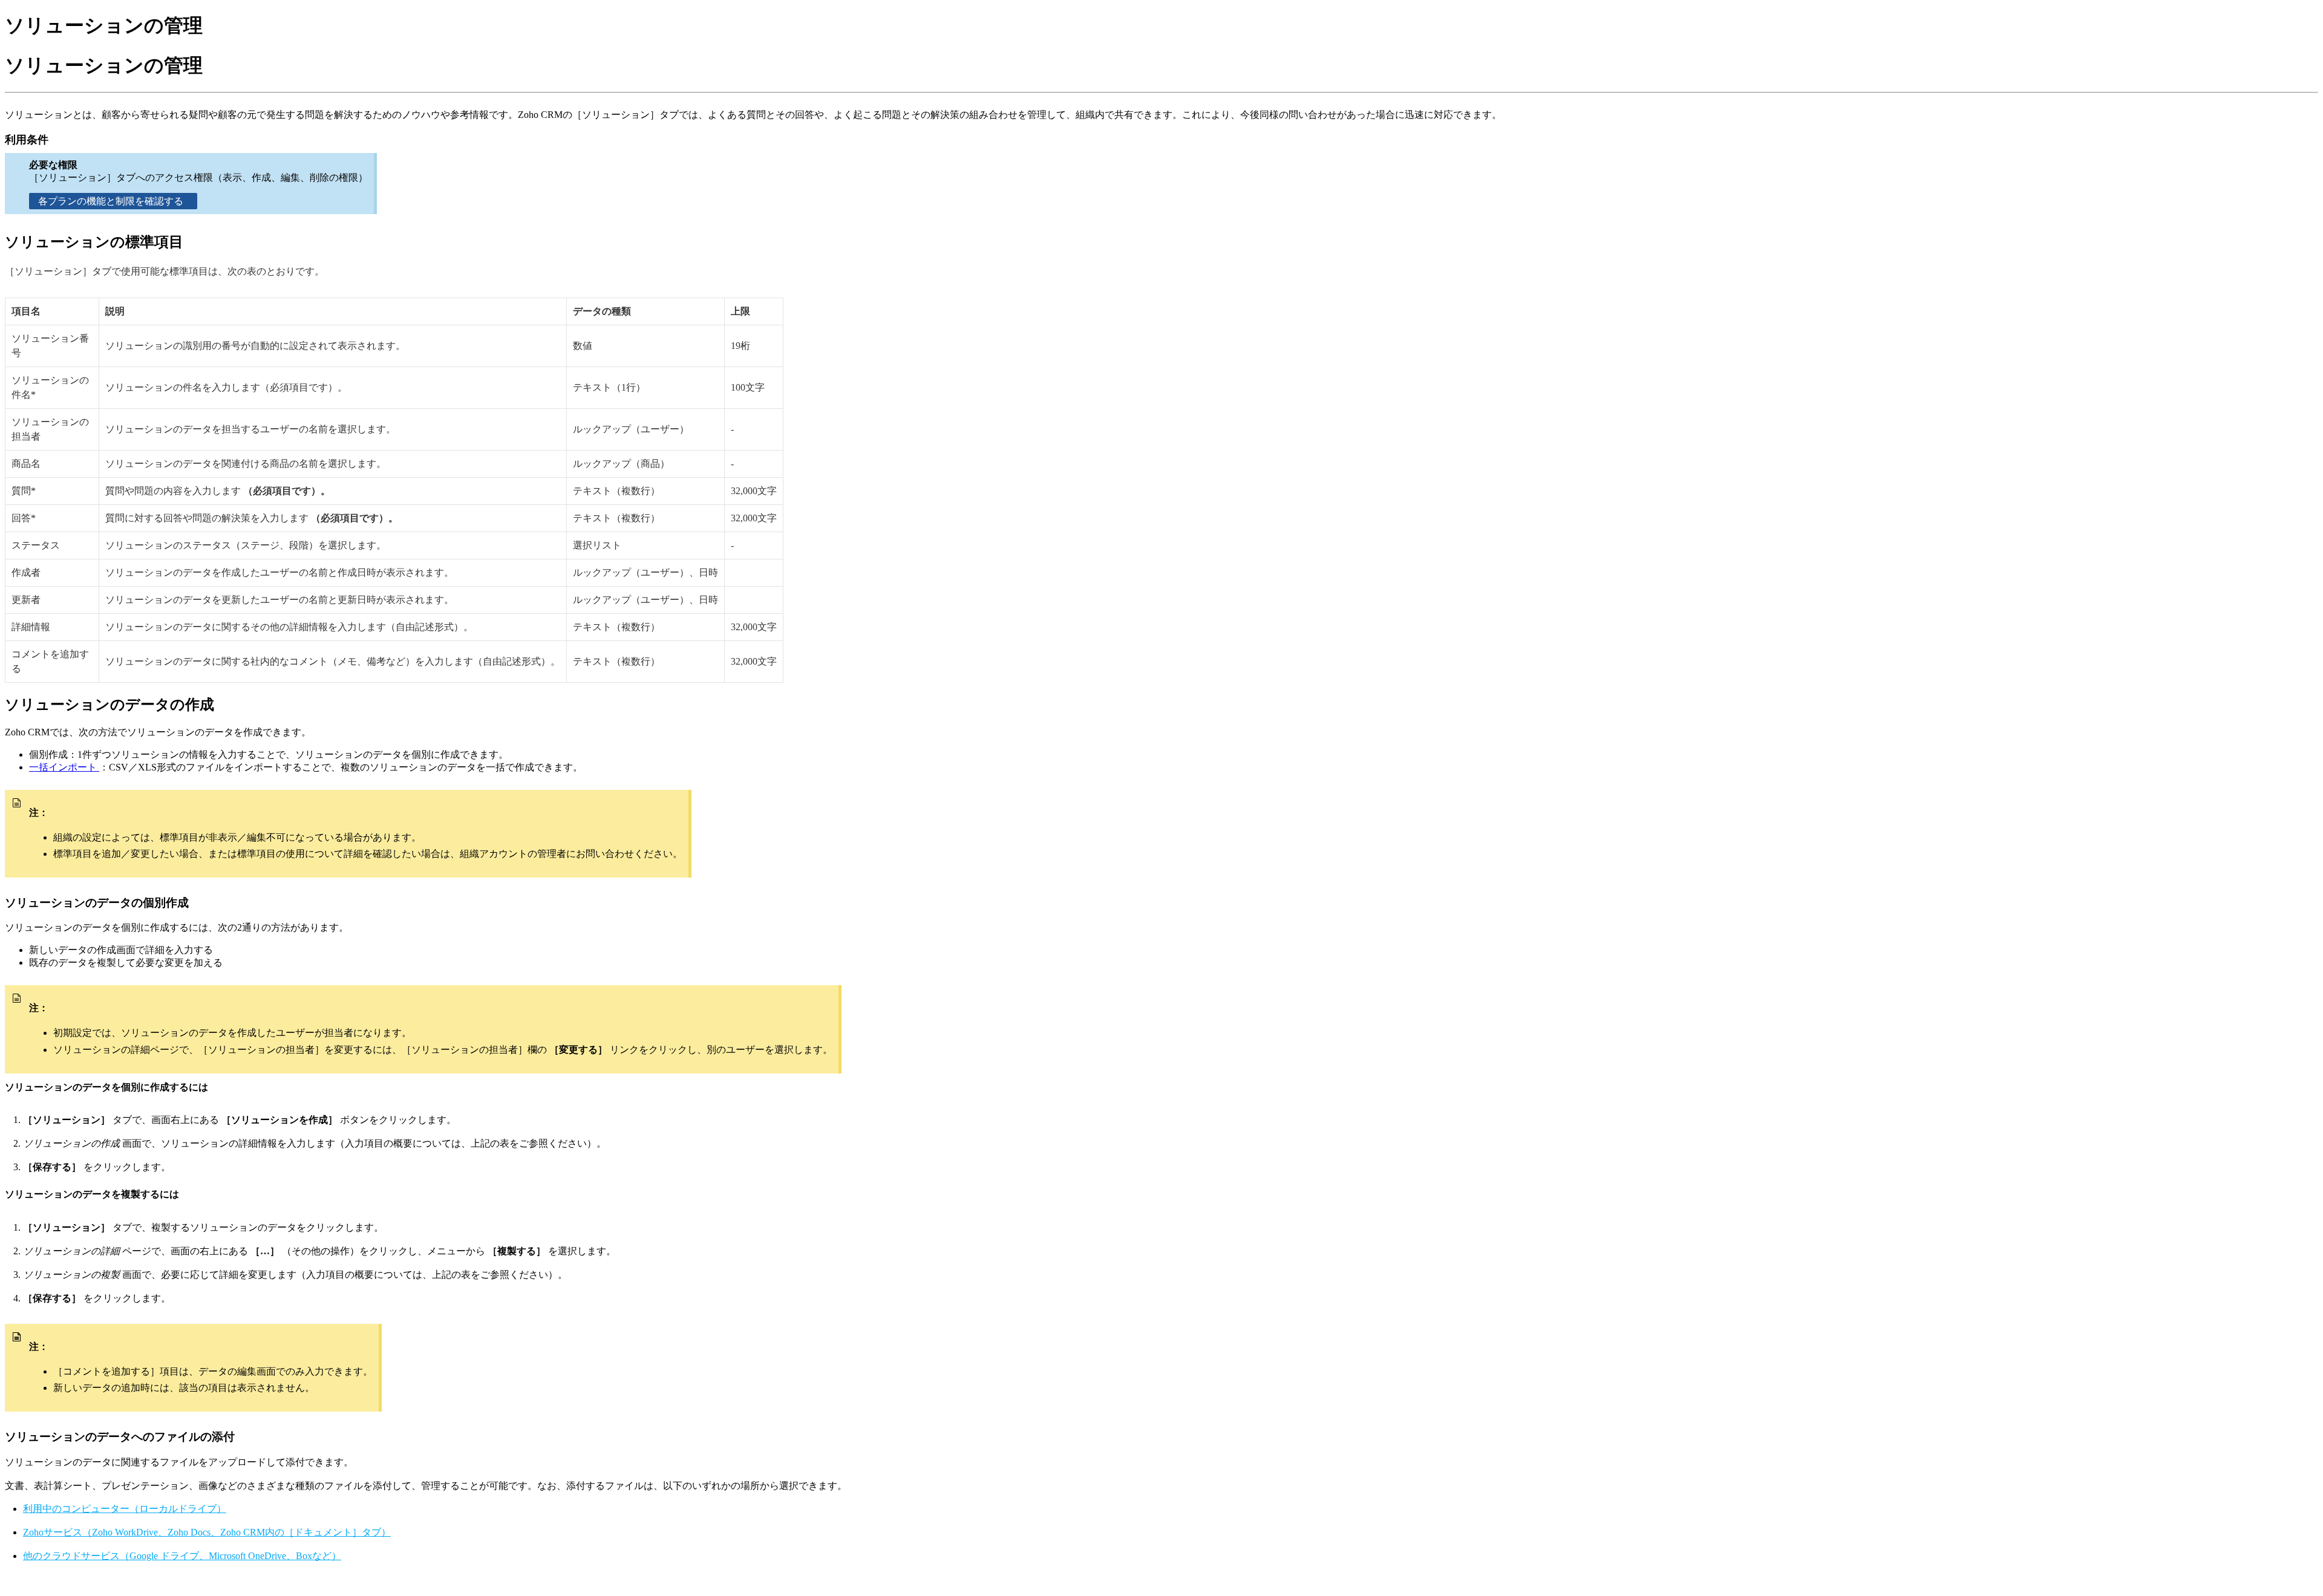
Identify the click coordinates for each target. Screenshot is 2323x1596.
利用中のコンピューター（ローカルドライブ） (125, 1509)
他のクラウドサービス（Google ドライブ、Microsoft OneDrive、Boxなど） (182, 1556)
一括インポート (64, 767)
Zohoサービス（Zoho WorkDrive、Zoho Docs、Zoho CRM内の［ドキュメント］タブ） (207, 1532)
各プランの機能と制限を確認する (113, 201)
